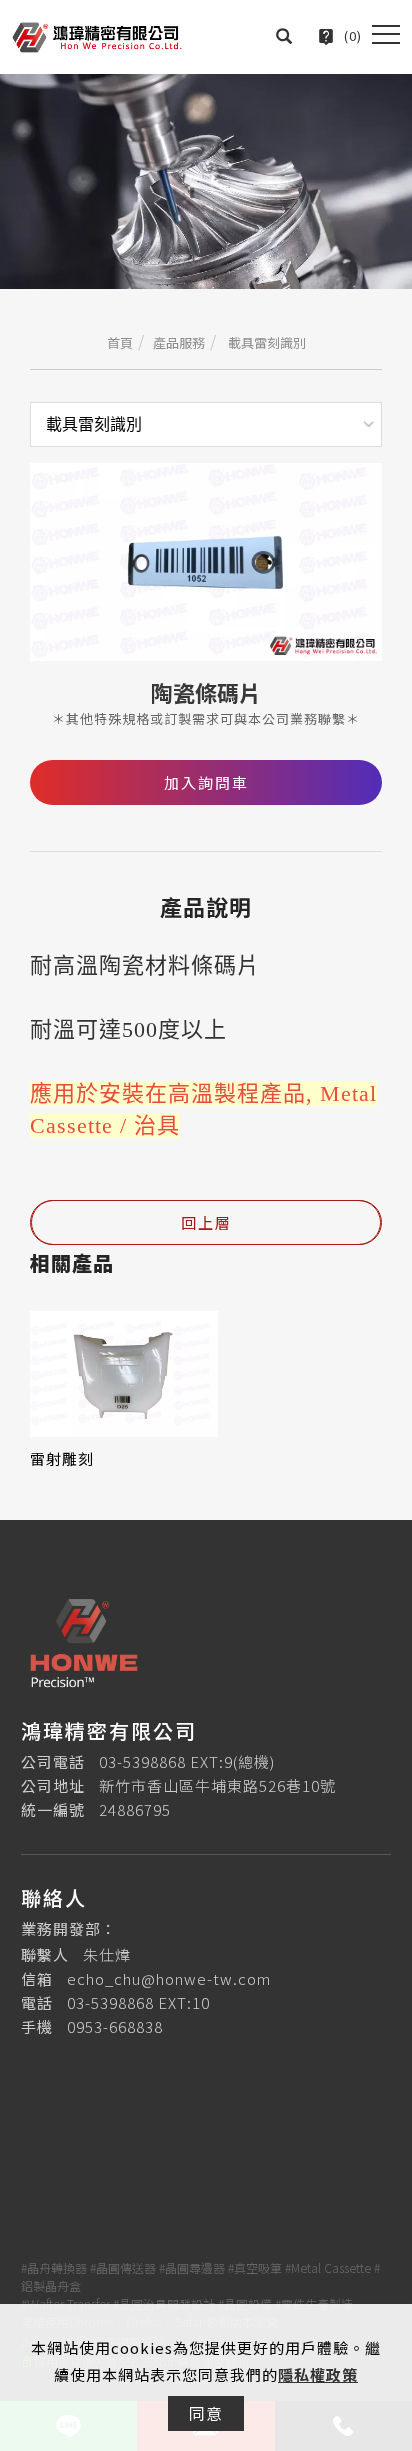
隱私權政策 (318, 2374)
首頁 (120, 342)
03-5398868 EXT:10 (138, 2002)
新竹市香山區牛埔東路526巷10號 (217, 1785)
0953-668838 (115, 2026)
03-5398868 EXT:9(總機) (187, 1761)
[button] (284, 36)
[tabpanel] (206, 181)
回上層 (206, 1222)
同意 (206, 2413)
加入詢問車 (206, 782)
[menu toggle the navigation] (386, 35)
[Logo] (97, 34)
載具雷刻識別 (265, 342)
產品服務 (179, 342)
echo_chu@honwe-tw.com (169, 1978)
